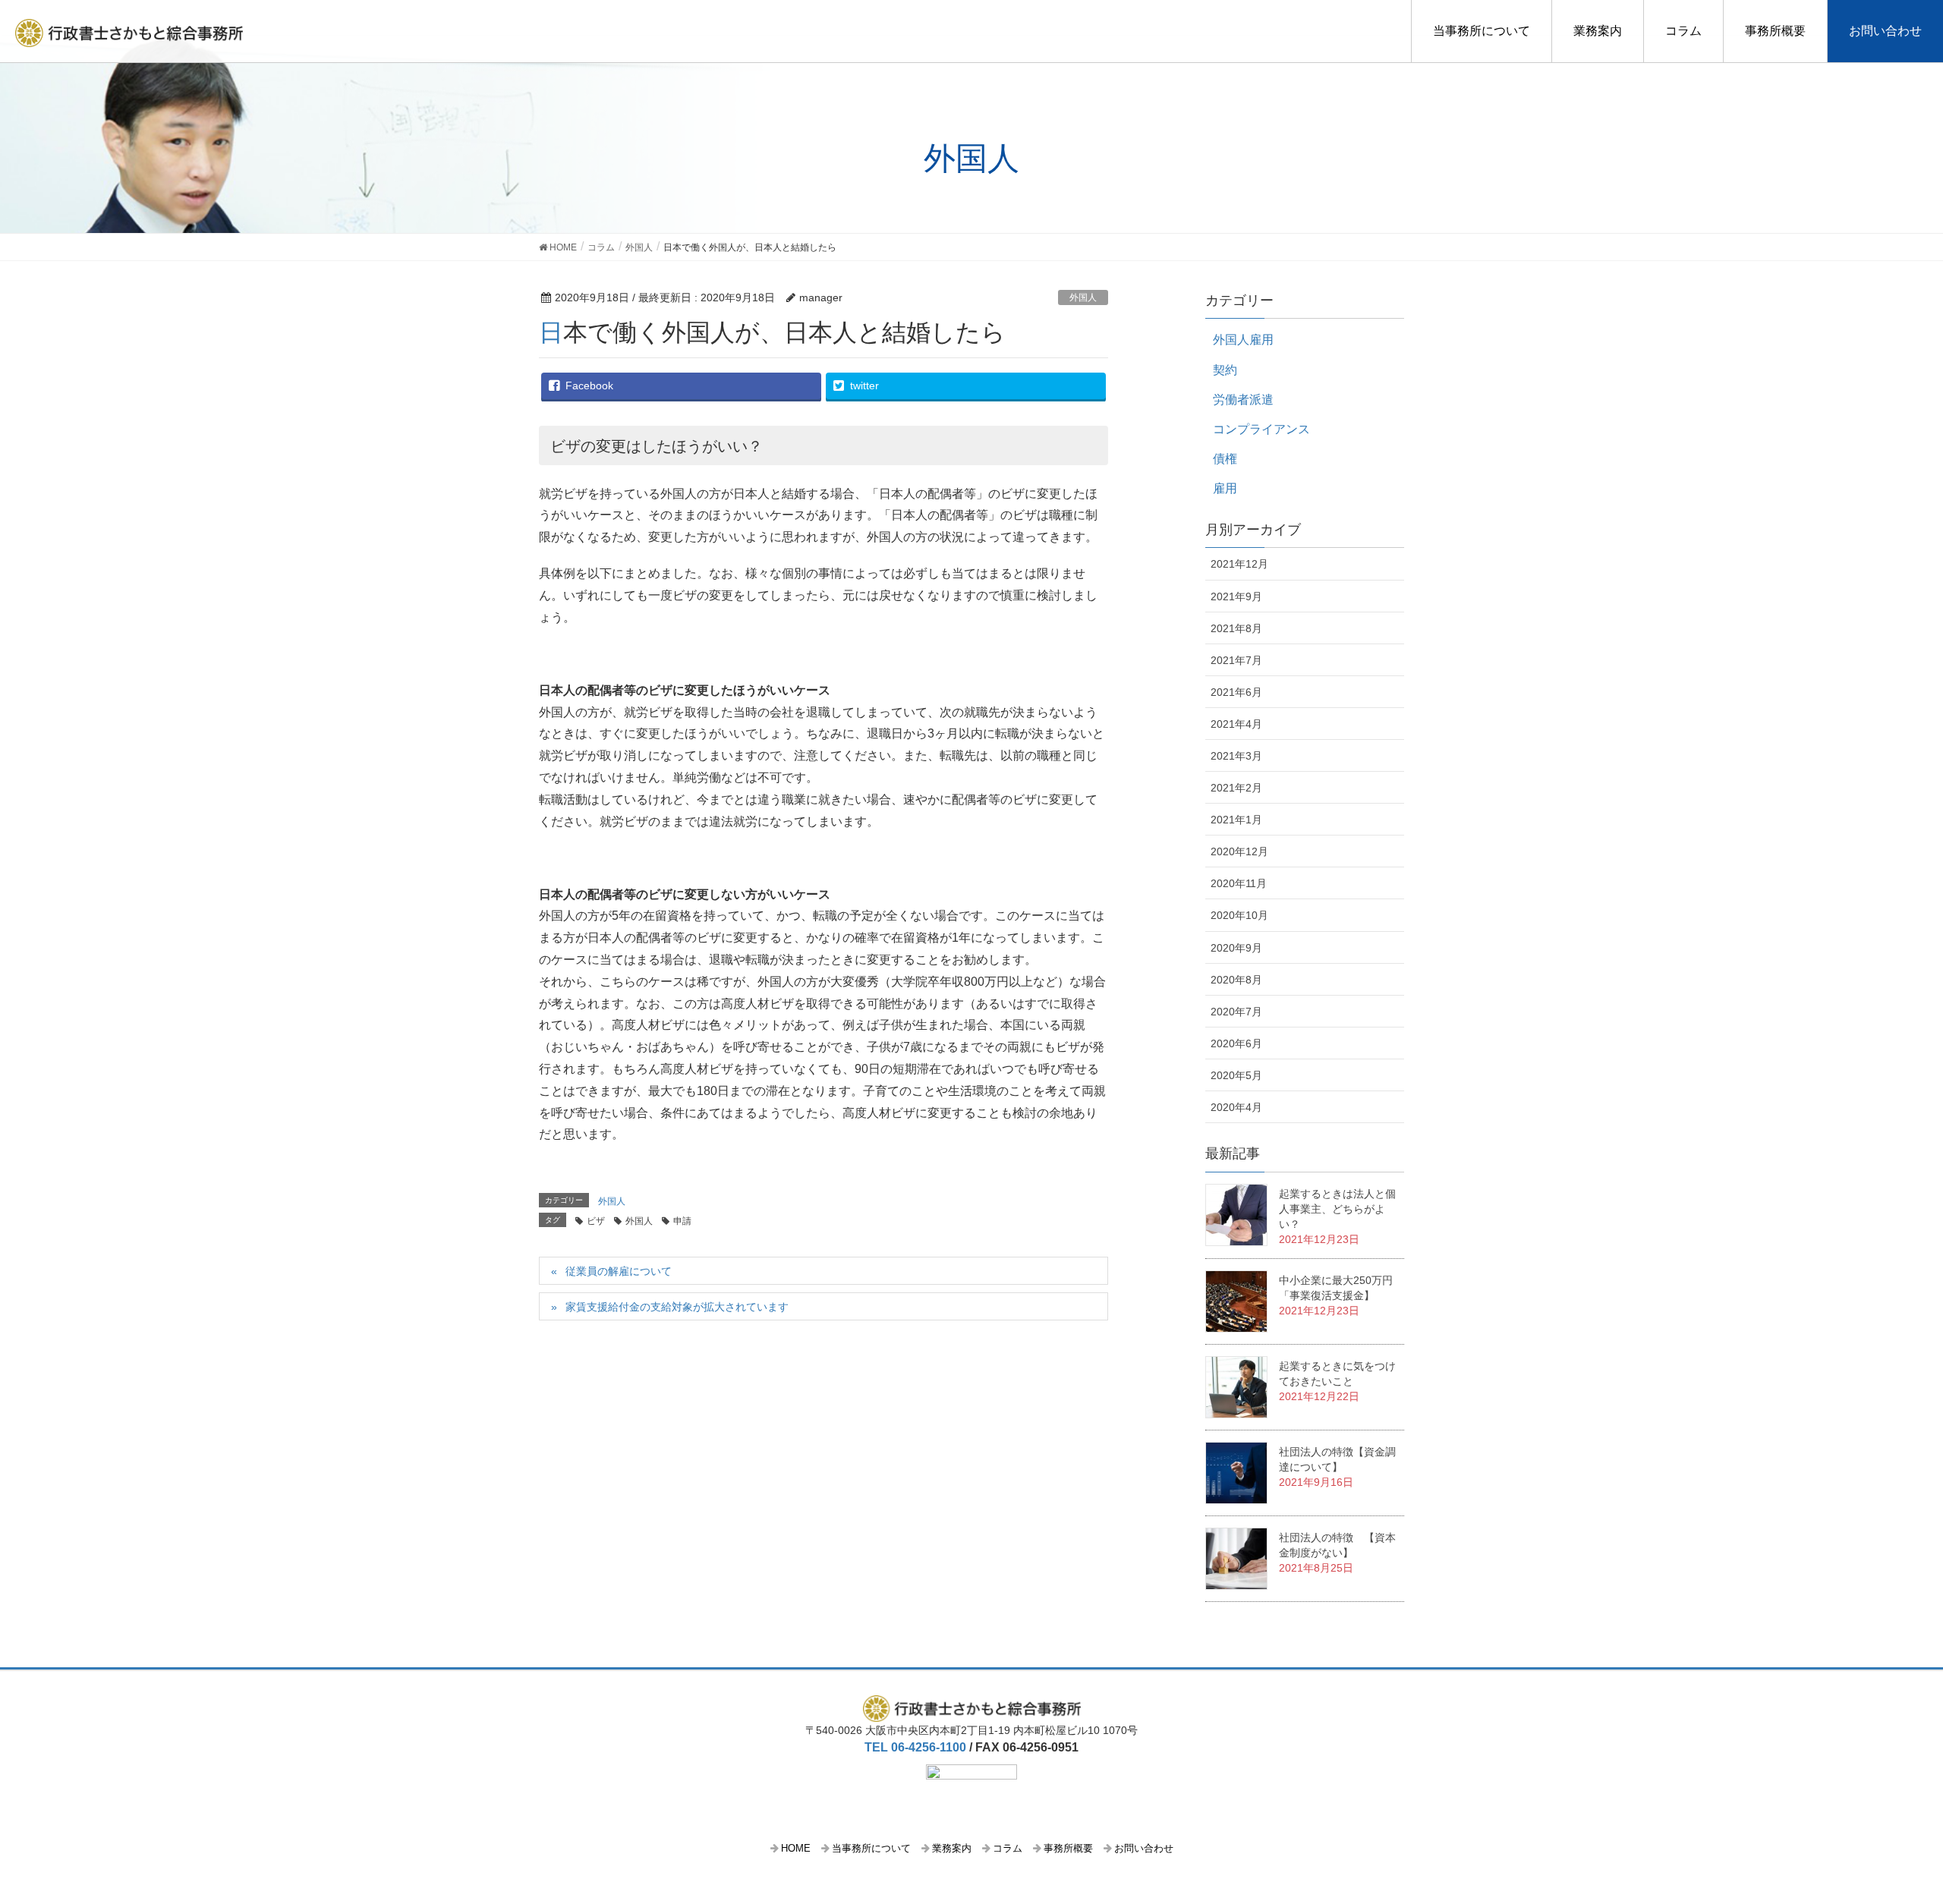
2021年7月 (1236, 660)
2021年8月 (1236, 628)
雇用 (1225, 488)
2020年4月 (1236, 1107)
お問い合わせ (1885, 31)
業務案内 (1598, 31)
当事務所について (1482, 31)
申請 (682, 1221)
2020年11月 (1239, 883)
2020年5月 (1236, 1075)
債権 (1225, 459)
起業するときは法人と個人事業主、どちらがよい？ (1337, 1209)
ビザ (596, 1221)
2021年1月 (1236, 820)
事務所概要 (1775, 31)
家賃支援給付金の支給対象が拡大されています (677, 1307)
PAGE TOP (1904, 1827)
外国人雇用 (1243, 340)
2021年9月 (1236, 596)
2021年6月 (1236, 692)
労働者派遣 (1243, 400)
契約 (1225, 370)
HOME (796, 1848)
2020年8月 (1236, 980)
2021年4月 (1236, 724)
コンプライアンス (1261, 429)
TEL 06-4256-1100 (915, 1747)
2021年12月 (1239, 564)
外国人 (1083, 297)
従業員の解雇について (619, 1271)
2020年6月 (1236, 1043)
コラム (1683, 31)
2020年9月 (1236, 948)
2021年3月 (1236, 756)
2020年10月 (1239, 915)
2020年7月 (1236, 1012)
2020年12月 (1239, 851)
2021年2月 (1236, 788)
